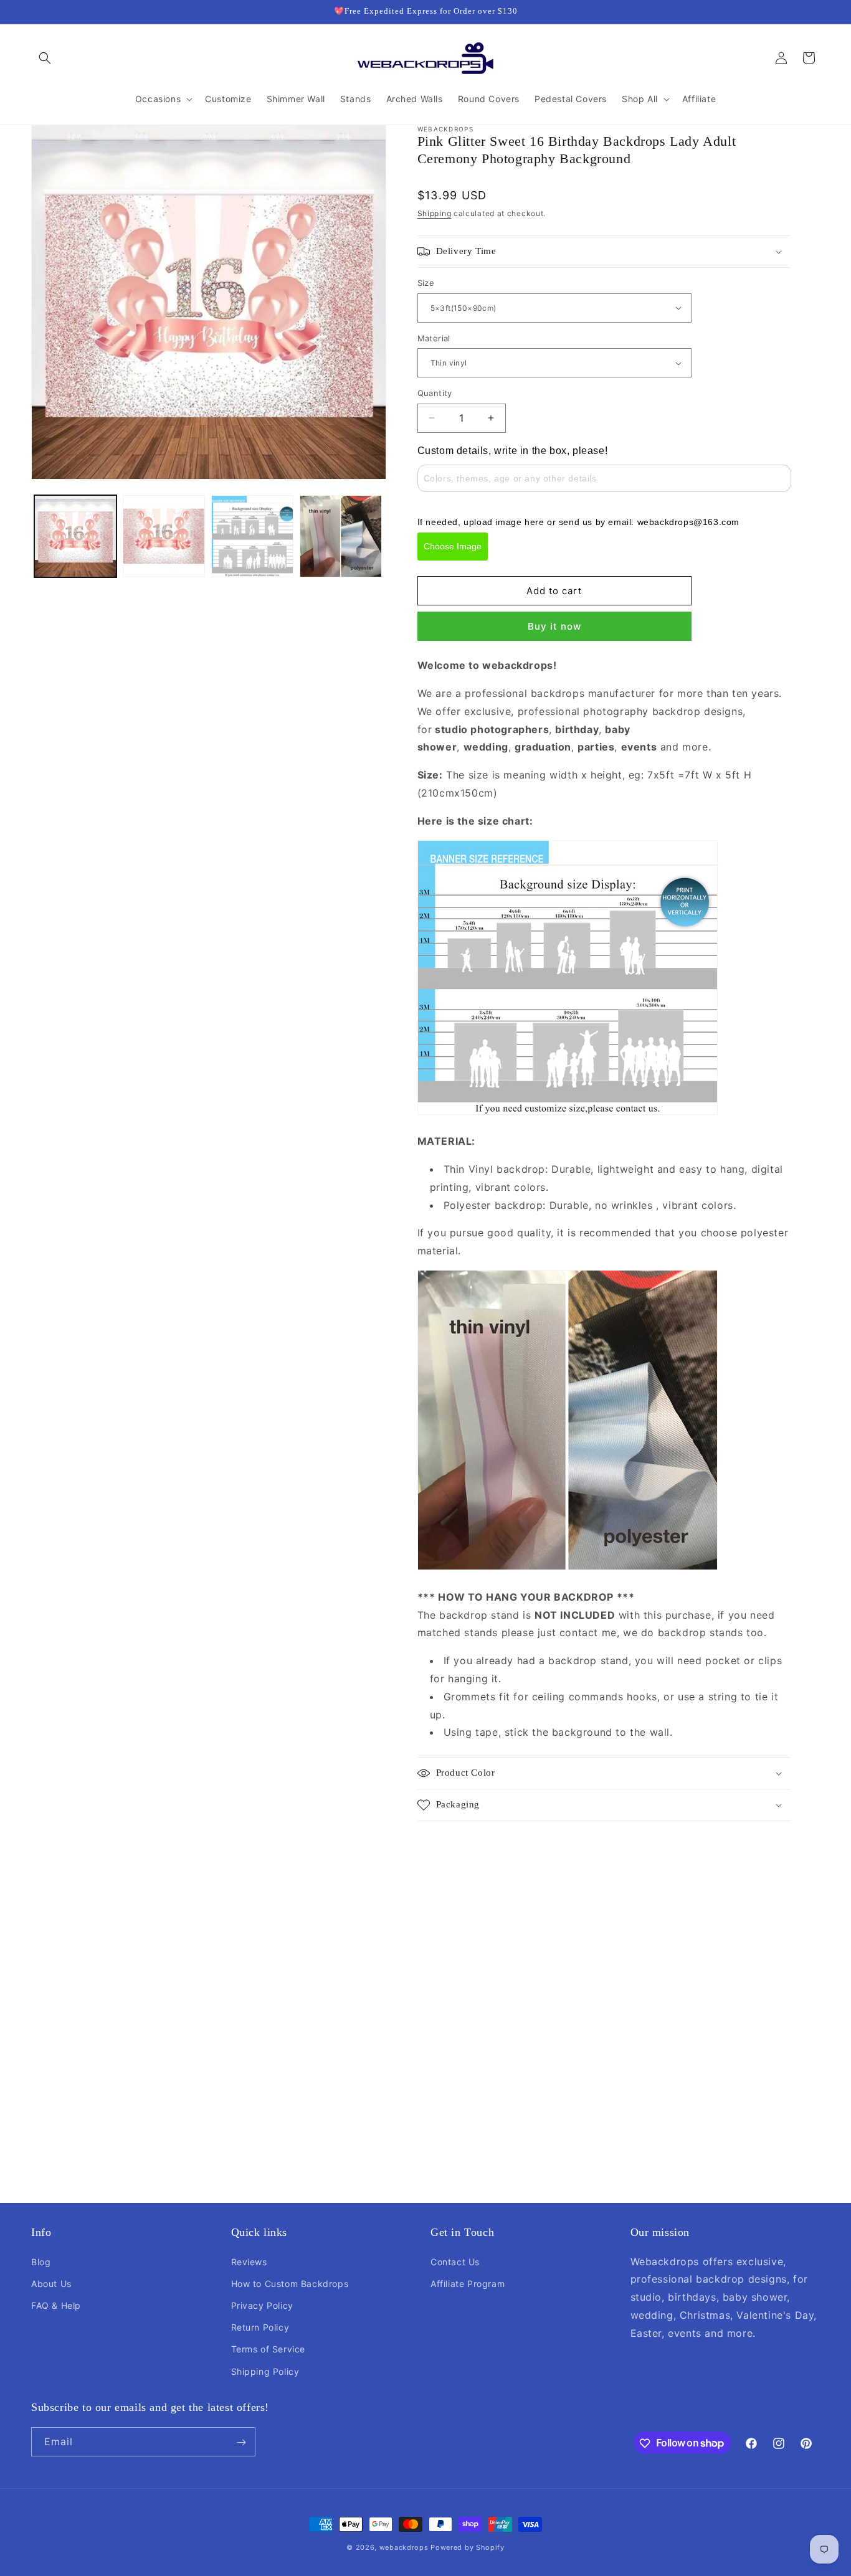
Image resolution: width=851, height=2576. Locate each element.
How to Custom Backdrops (290, 2283)
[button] (45, 58)
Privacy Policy (262, 2305)
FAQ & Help (56, 2305)
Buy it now (554, 626)
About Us (51, 2283)
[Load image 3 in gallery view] (252, 536)
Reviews (249, 2261)
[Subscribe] (241, 2442)
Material (434, 338)
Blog (41, 2261)
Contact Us (455, 2261)
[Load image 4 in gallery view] (341, 536)
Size (426, 283)
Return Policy (260, 2327)
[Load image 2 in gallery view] (164, 536)
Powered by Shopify (468, 2547)
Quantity (435, 393)
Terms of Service (269, 2349)
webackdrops (404, 2547)
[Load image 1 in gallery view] (75, 536)
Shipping (435, 213)
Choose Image (453, 546)
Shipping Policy (265, 2371)
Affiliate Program (468, 2283)
